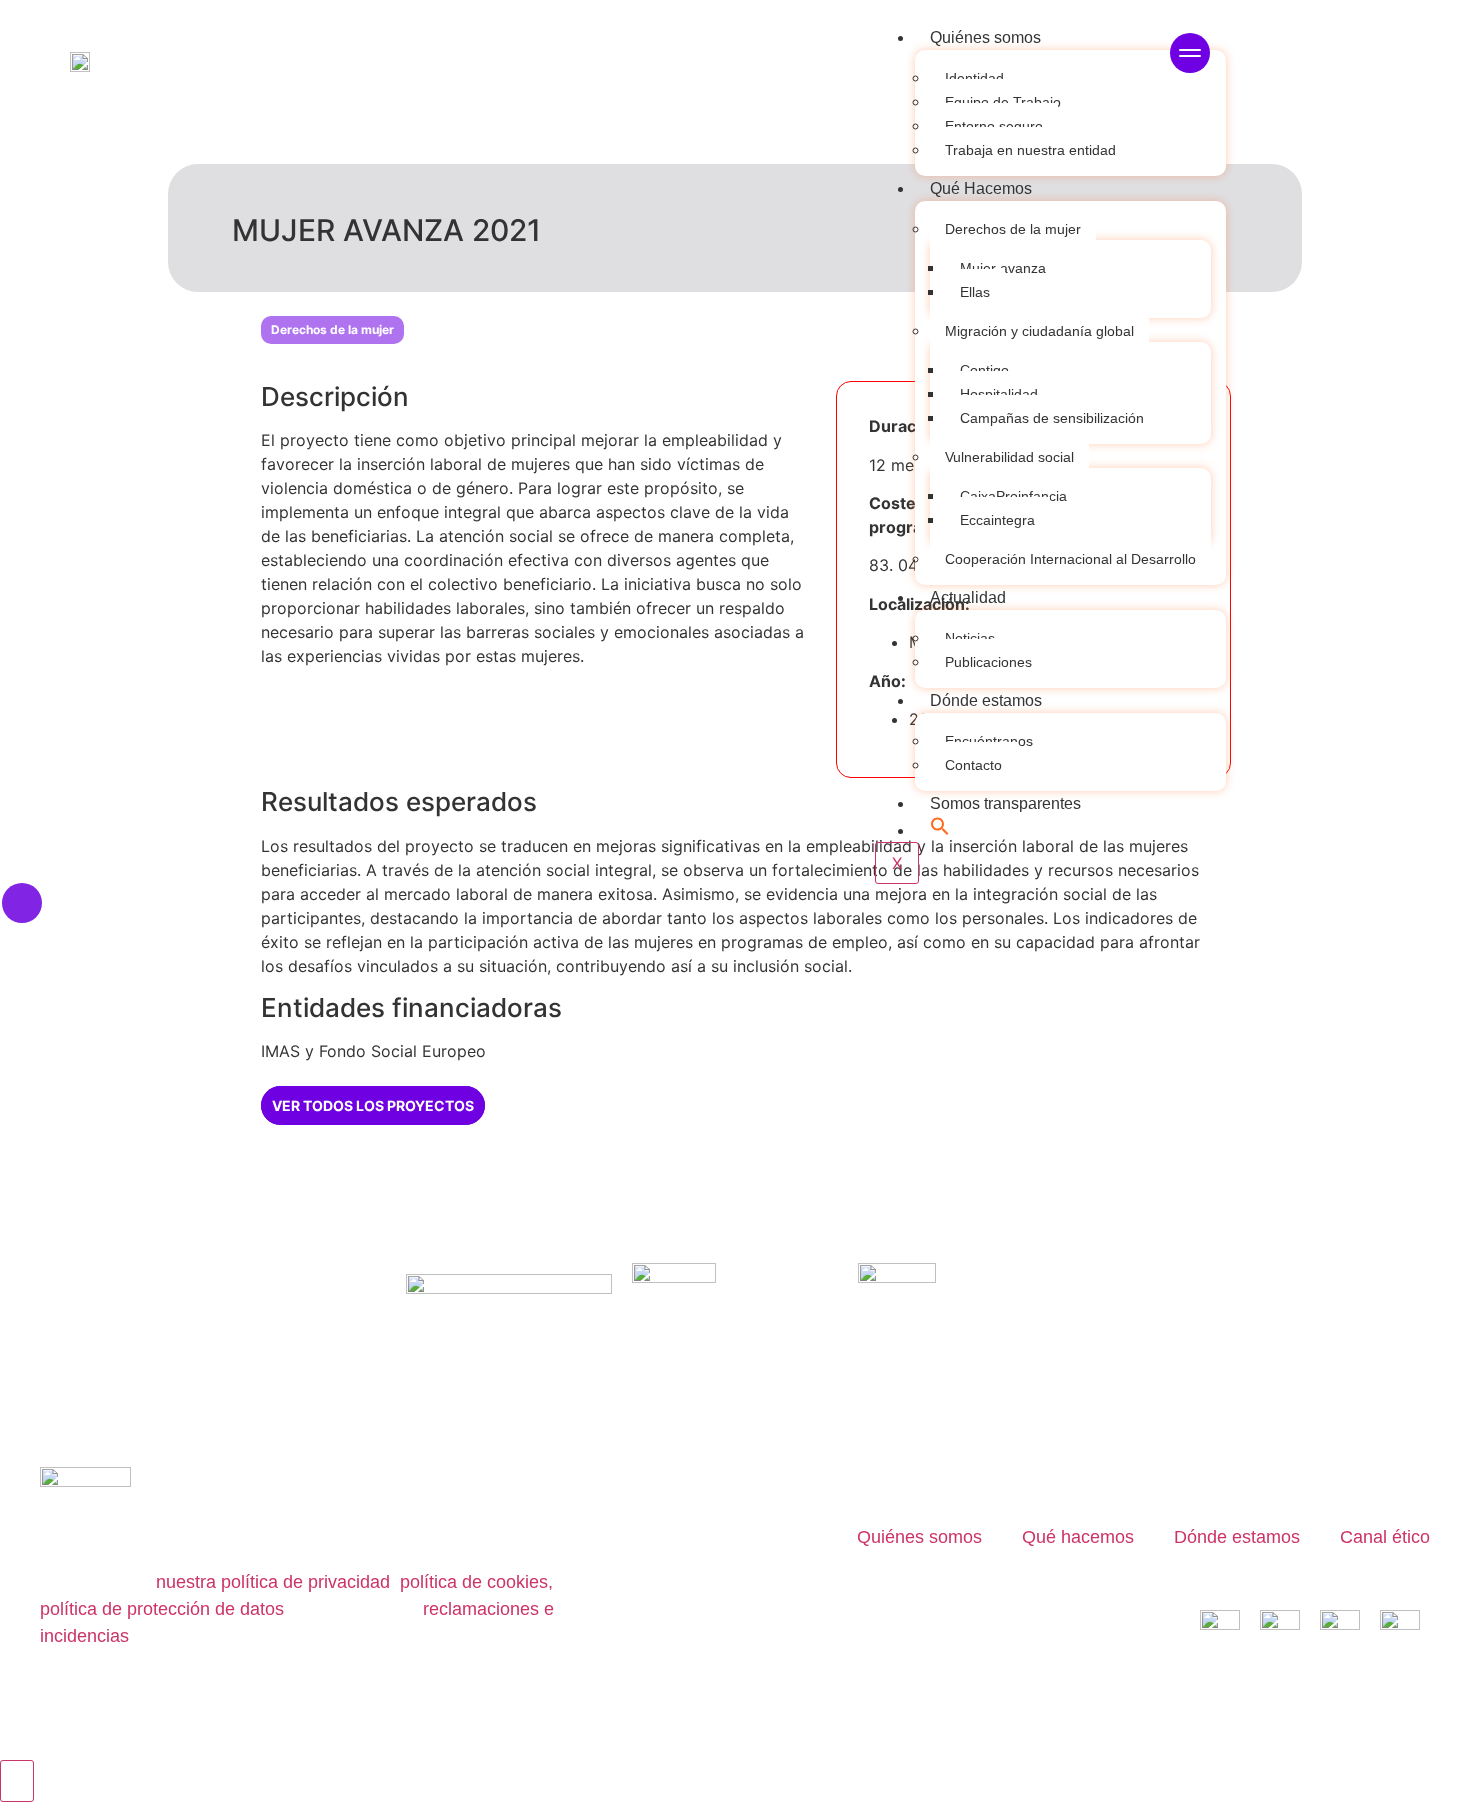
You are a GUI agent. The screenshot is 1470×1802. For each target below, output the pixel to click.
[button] (940, 830)
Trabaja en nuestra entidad (1030, 150)
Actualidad (968, 597)
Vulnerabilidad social (1009, 457)
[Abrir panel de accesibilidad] (17, 1781)
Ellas (975, 292)
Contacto (973, 765)
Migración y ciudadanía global (1039, 331)
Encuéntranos (989, 741)
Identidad (974, 78)
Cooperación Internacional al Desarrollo (1070, 559)
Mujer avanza (1003, 268)
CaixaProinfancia (1013, 496)
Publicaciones (988, 662)
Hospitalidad (999, 394)
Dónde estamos (986, 700)
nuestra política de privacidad (273, 1582)
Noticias (970, 638)
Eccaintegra (997, 520)
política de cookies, (474, 1582)
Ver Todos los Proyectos (373, 1105)
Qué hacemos (1078, 1537)
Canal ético (1385, 1537)
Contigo (984, 370)
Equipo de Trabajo (1003, 102)
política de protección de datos (162, 1609)
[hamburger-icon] (1190, 56)
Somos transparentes (1005, 803)
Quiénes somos (985, 37)
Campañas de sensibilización (1052, 418)
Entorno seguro (994, 126)
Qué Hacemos (981, 188)
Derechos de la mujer (1013, 229)
